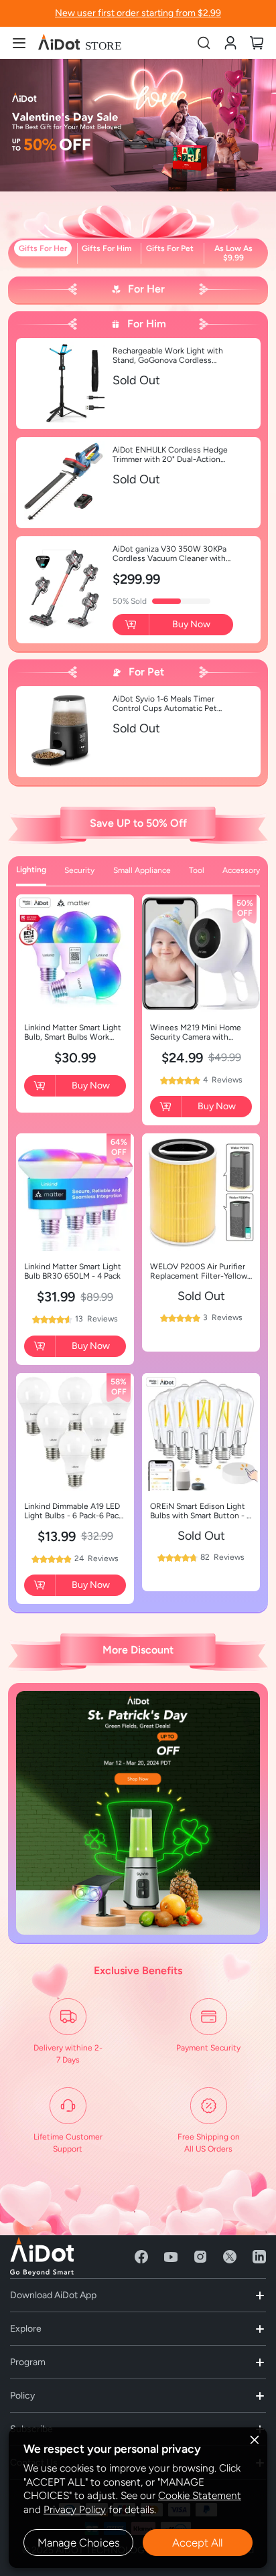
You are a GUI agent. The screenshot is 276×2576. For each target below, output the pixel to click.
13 (96, 1319)
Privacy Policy (75, 2509)
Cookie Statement (200, 2495)
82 (222, 1557)
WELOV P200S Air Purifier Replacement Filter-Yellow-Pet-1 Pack (200, 1271)
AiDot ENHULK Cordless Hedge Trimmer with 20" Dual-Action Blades (170, 455)
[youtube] (171, 2257)
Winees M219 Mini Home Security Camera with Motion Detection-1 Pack (196, 1032)
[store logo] (80, 43)
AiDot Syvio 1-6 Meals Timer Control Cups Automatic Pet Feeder (165, 704)
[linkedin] (259, 2257)
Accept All (197, 2543)
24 (96, 1558)
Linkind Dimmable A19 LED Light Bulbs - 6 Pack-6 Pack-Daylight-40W (75, 1511)
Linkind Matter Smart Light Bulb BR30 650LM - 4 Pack (73, 1271)
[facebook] (141, 2257)
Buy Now (191, 624)
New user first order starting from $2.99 (138, 13)
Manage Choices (79, 2543)
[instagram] (200, 2257)
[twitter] (230, 2257)
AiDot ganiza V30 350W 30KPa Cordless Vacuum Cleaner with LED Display (169, 554)
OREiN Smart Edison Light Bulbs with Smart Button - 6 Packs (201, 1511)
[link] (230, 43)
